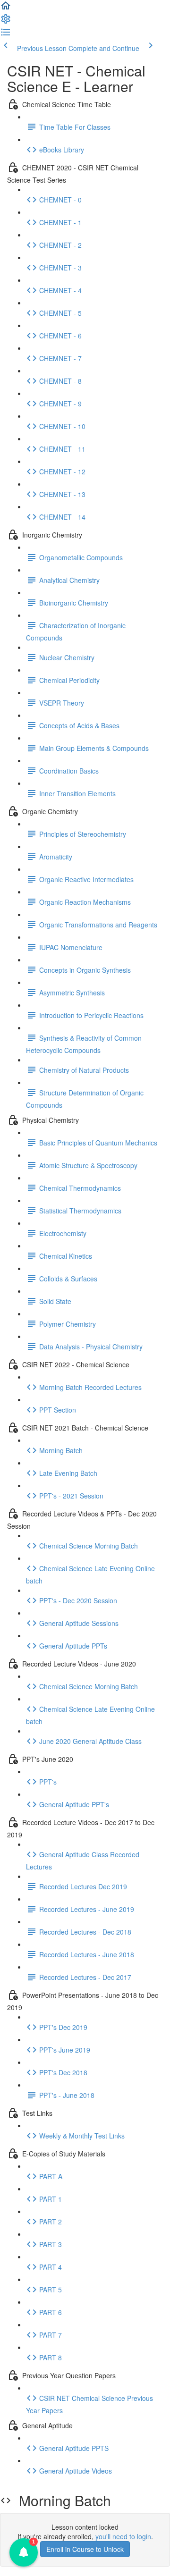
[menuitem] (6, 22)
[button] (6, 8)
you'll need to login (123, 2536)
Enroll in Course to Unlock (85, 2549)
